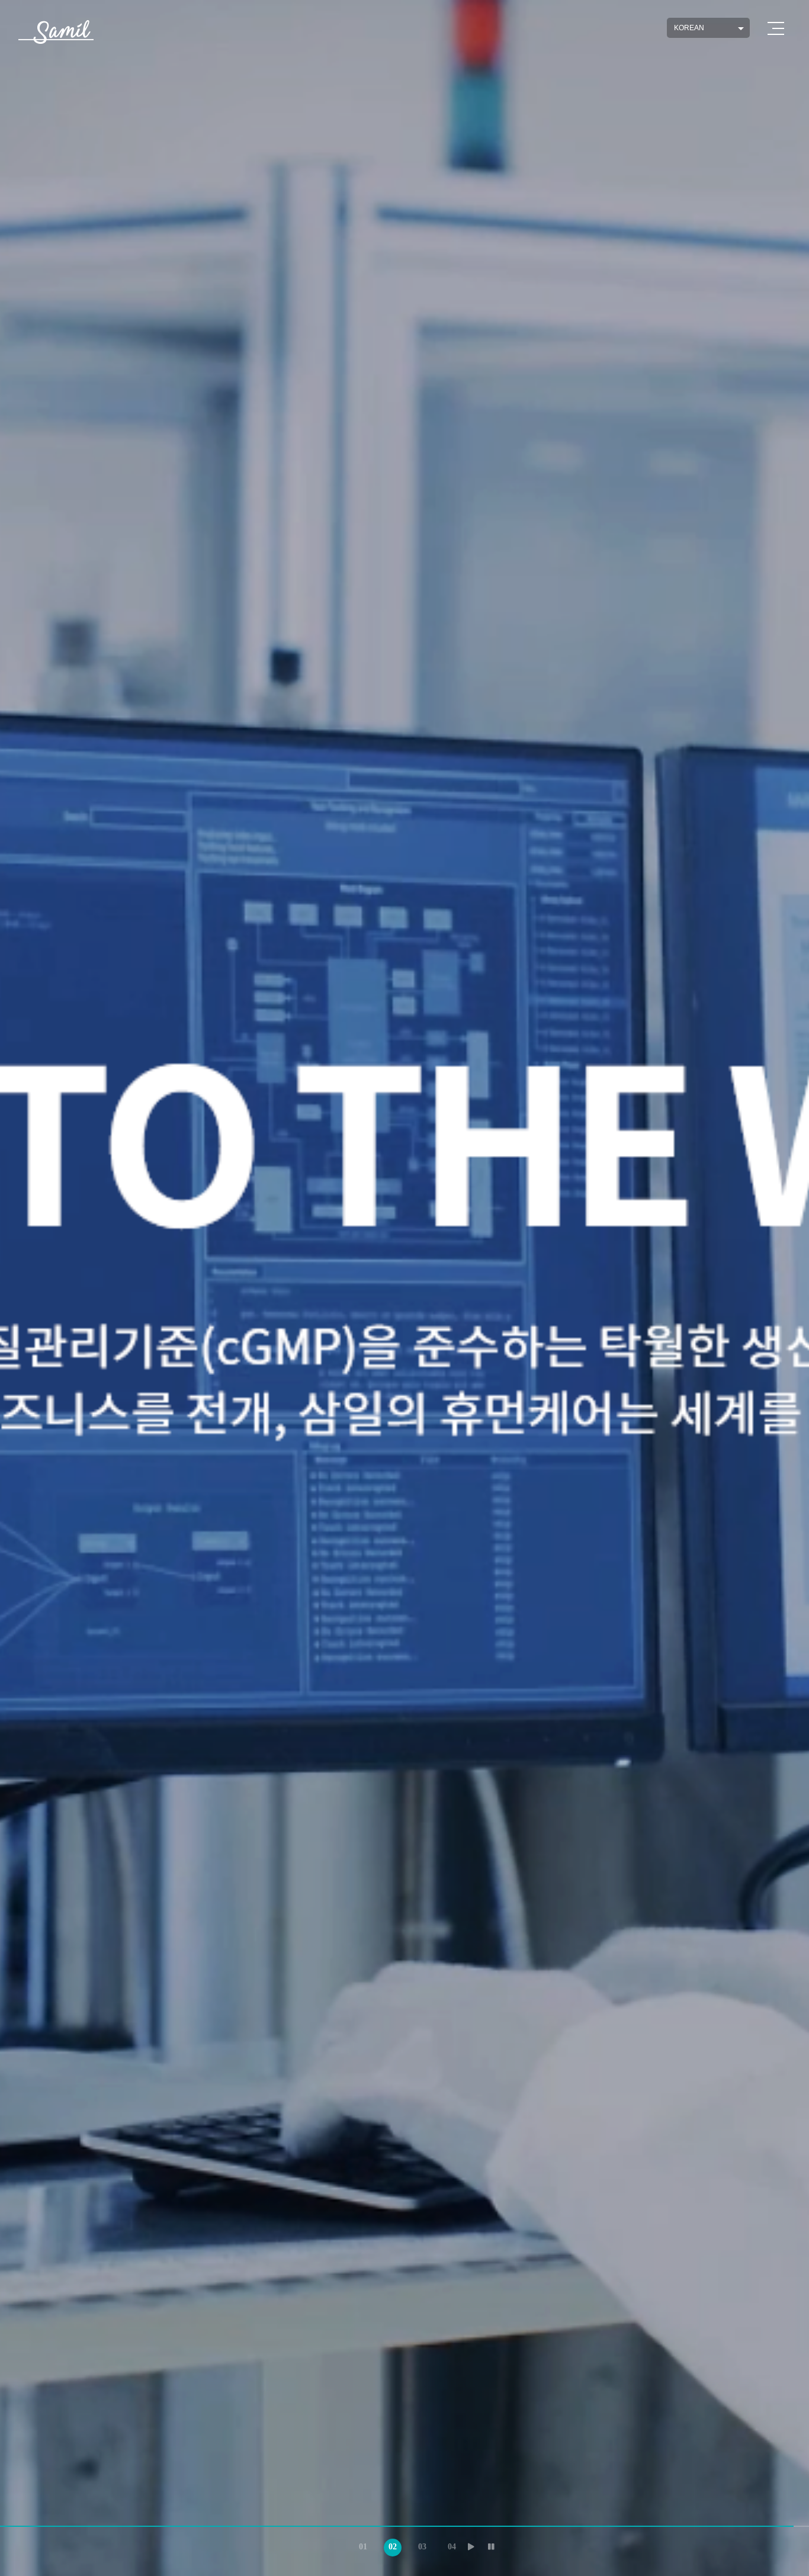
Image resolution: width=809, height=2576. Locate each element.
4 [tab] (449, 2545)
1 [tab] (360, 2545)
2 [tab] (390, 2545)
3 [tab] (419, 2545)
